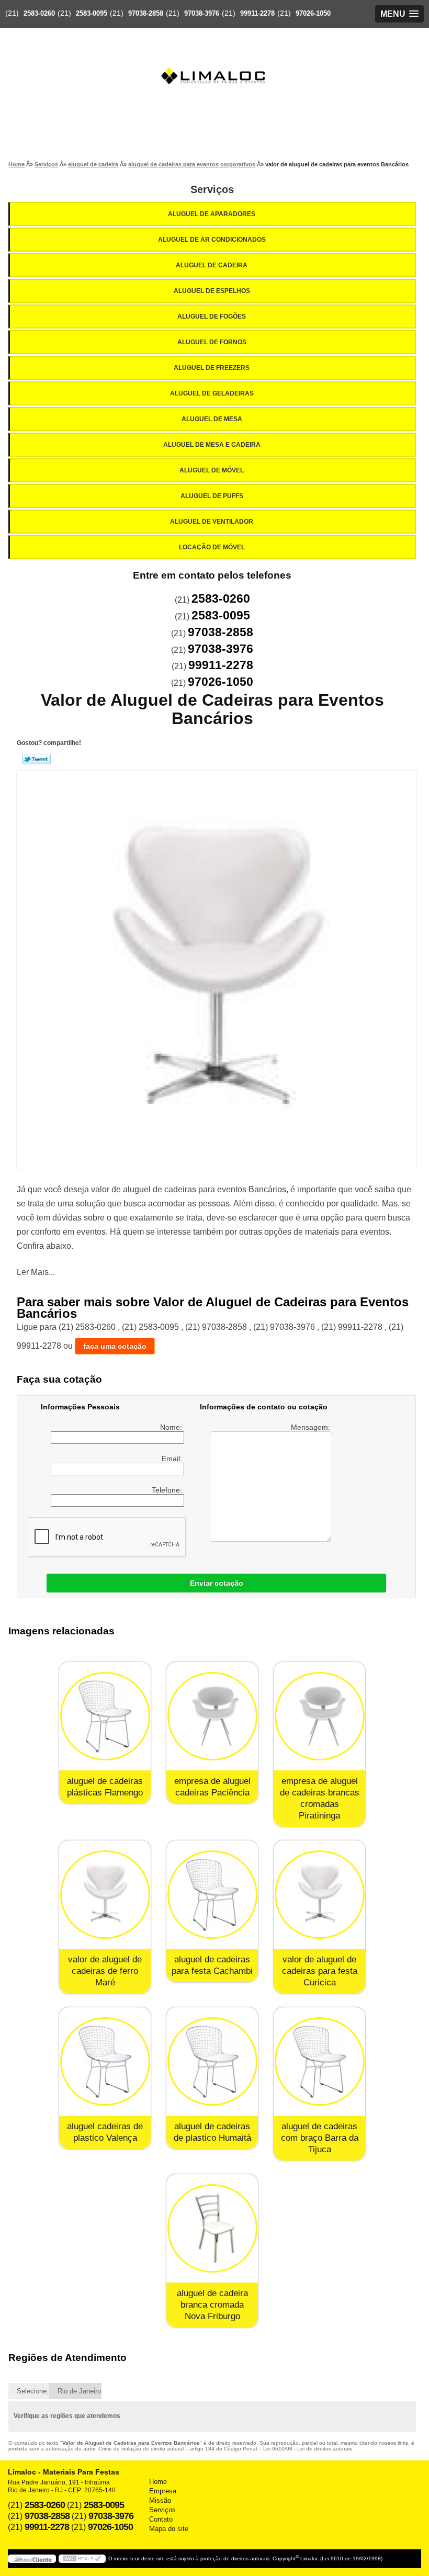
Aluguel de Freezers (212, 368)
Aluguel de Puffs (212, 496)
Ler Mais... (36, 1272)
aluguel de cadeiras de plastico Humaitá (212, 2132)
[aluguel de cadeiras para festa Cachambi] (212, 1895)
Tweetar (36, 759)
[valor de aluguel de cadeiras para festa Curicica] (319, 1895)
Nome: (172, 1427)
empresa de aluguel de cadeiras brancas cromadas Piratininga (320, 1798)
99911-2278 (257, 13)
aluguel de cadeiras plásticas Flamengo (105, 1787)
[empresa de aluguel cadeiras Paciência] (212, 1716)
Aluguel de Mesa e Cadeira (212, 445)
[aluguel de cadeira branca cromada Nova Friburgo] (212, 2228)
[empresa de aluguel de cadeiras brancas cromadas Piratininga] (319, 1716)
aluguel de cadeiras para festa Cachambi (212, 1965)
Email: (173, 1459)
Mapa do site (169, 2529)
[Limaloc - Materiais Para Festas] (214, 55)
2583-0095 (92, 13)
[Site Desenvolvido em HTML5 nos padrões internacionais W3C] (82, 2559)
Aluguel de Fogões (212, 317)
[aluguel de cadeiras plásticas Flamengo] (105, 1716)
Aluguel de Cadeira (212, 265)
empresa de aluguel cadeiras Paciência (212, 1787)
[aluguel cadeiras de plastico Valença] (105, 2061)
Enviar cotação (217, 1583)
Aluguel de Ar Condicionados (212, 240)
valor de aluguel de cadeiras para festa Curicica (320, 1971)
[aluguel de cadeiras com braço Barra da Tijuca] (319, 2061)
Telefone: (168, 1490)
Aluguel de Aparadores (212, 214)
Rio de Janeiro (79, 2391)
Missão (160, 2500)
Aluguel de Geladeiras (212, 393)
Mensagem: (312, 1427)
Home (158, 2482)
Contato (161, 2519)
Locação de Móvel (212, 547)
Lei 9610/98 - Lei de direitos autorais (308, 2449)
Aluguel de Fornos (212, 342)
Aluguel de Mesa (212, 419)
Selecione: (33, 2391)
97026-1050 (313, 13)
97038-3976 (202, 13)
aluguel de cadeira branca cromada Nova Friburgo (212, 2305)
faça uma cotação (115, 1346)
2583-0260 (39, 13)
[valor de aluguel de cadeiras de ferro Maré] (105, 1895)
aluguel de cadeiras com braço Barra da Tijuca (320, 2138)
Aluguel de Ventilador (212, 522)
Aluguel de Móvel (212, 470)
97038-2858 (146, 13)
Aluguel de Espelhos (212, 291)
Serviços (212, 189)
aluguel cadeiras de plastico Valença (105, 2132)
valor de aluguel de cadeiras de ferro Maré (105, 1971)
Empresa (163, 2491)
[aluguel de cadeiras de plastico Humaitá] (212, 2061)
